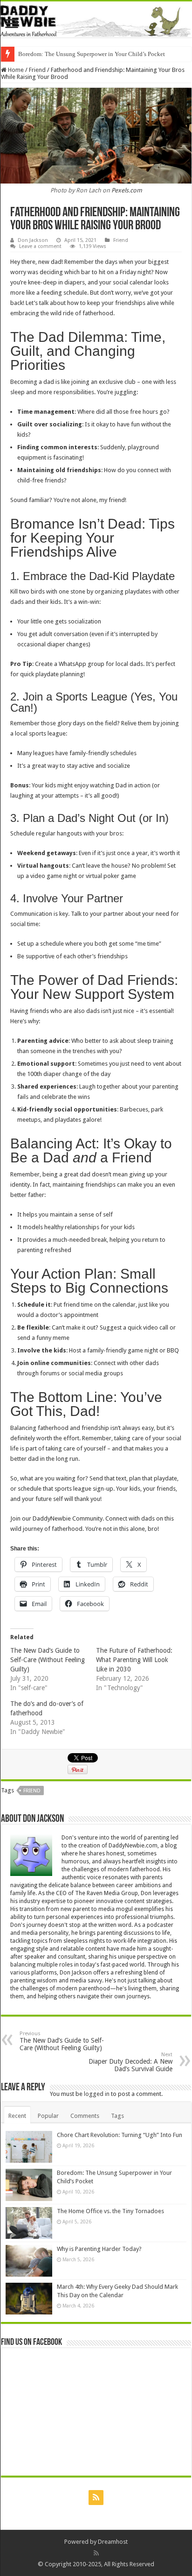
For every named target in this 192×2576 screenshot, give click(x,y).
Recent (17, 2116)
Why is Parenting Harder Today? (99, 2249)
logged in (97, 2094)
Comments (85, 2116)
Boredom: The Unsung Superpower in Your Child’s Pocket (92, 54)
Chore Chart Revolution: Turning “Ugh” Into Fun (120, 2135)
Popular (48, 2116)
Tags (117, 2116)
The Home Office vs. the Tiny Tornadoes (110, 2211)
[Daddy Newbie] (96, 19)
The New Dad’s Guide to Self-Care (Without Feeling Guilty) (48, 1660)
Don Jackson (33, 240)
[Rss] (96, 2498)
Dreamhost (113, 2542)
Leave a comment (40, 246)
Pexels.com (127, 190)
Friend (37, 70)
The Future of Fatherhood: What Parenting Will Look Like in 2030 (134, 1660)
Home (15, 70)
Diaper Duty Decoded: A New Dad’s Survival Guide (130, 2062)
